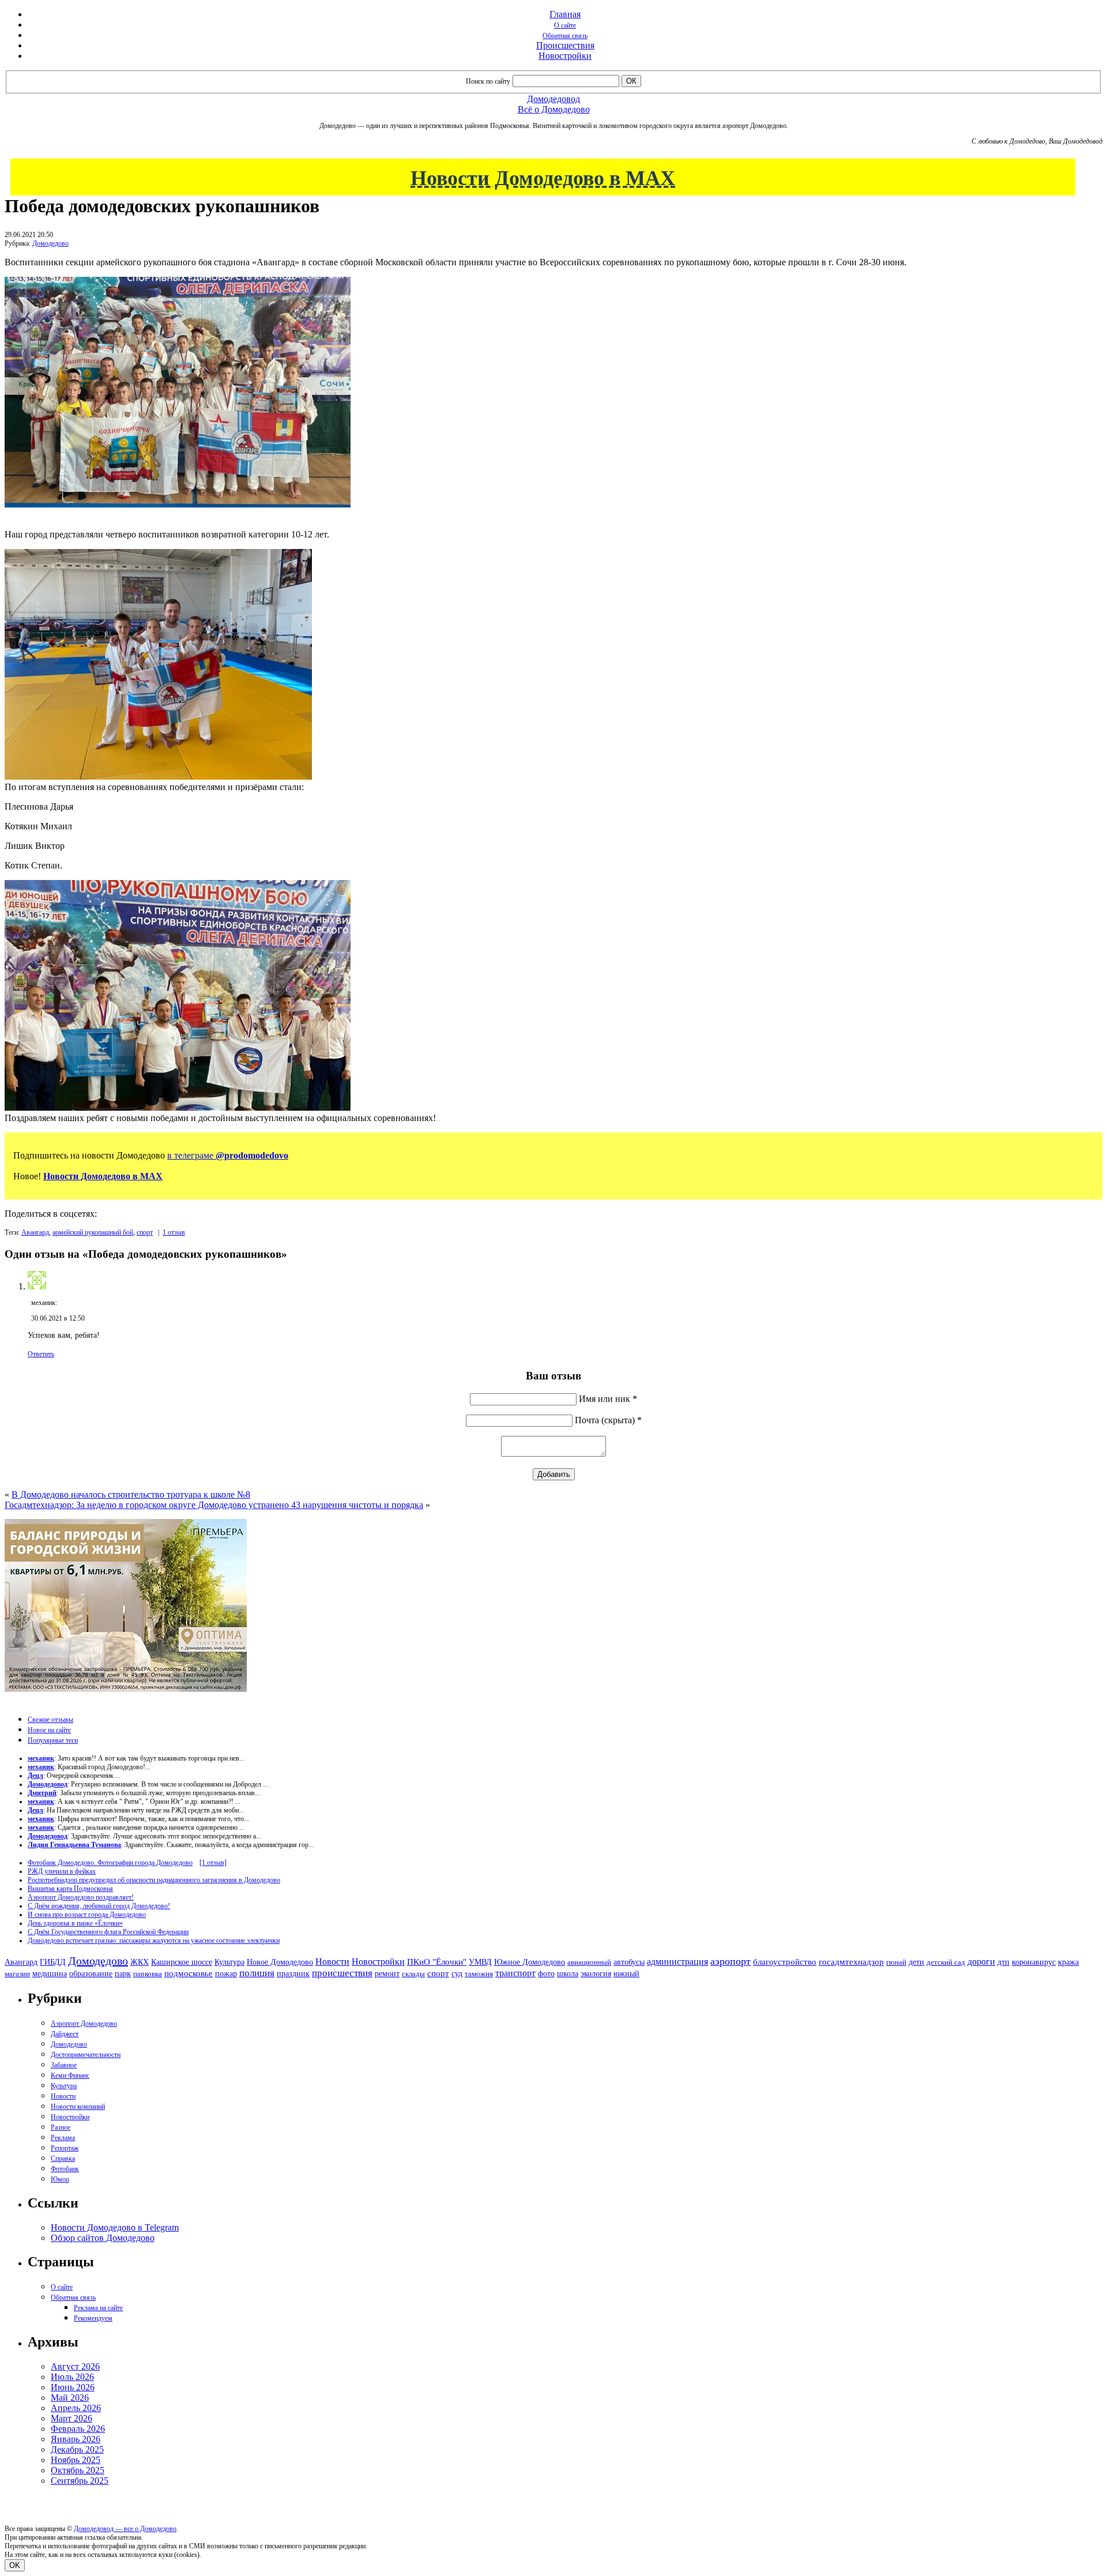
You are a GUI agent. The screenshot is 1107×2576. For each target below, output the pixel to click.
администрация (677, 1962)
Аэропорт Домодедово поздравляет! (81, 1897)
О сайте (565, 25)
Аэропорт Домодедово (84, 2024)
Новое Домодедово (280, 1962)
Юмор (60, 2179)
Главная (565, 14)
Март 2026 (71, 2418)
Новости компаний (78, 2107)
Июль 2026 (72, 2377)
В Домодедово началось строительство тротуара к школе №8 (131, 1494)
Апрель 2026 (76, 2408)
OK (15, 2565)
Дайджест (65, 2034)
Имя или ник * (608, 1399)
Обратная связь (565, 36)
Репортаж (65, 2148)
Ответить (41, 1354)
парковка (148, 1974)
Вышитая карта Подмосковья (70, 1889)
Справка (63, 2158)
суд (457, 1974)
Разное (61, 2127)
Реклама (63, 2138)
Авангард (35, 1232)
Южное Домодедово (530, 1962)
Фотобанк (65, 2169)
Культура (229, 1962)
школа (568, 1974)
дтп (1004, 1962)
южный (626, 1973)
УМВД (480, 1962)
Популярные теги (53, 1740)
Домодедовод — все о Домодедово (125, 2529)
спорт (145, 1232)
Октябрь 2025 (78, 2470)
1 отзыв (174, 1232)
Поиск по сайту (488, 81)
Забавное (64, 2065)
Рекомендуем (93, 2318)
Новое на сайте (49, 1730)
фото (546, 1974)
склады (413, 1974)
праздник (293, 1973)
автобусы (629, 1962)
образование (91, 1974)
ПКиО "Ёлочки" (437, 1962)
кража (1068, 1962)
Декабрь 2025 (77, 2449)
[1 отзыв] (213, 1863)
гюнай (896, 1962)
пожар (226, 1974)
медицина (50, 1974)
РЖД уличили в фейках (62, 1871)
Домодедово (50, 243)
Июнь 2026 (73, 2387)
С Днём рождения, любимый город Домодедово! (99, 1906)
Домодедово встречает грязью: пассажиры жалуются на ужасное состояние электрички (154, 1941)
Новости (332, 1962)
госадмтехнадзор (851, 1962)
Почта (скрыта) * (608, 1420)
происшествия (342, 1973)
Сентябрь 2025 (80, 2481)
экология (596, 1973)
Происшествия (565, 45)
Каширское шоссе (182, 1962)
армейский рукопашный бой (93, 1232)
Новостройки (565, 56)
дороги (981, 1962)
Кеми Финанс (70, 2075)
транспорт (515, 1973)
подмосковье (189, 1973)
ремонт (387, 1974)
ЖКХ (140, 1962)
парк (123, 1973)
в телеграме (228, 1155)
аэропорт (731, 1961)
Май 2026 (70, 2398)
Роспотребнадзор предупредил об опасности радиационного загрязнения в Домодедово (154, 1880)
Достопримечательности (86, 2055)
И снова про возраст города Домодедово (87, 1915)
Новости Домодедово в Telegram (115, 2227)
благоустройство (785, 1962)
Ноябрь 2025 (76, 2460)
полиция (257, 1973)
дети (916, 1962)
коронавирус (1034, 1962)
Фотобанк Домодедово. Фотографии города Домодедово (110, 1863)
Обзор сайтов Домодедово (103, 2238)
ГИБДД (53, 1962)
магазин (17, 1974)
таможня (479, 1974)
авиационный (589, 1962)
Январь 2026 (76, 2439)
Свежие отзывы (50, 1720)
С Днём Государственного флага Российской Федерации (108, 1932)
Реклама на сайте (98, 2308)
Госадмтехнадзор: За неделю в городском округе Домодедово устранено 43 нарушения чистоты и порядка (214, 1505)
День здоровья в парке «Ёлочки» (75, 1923)
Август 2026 (75, 2366)
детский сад (946, 1962)
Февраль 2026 (78, 2429)
